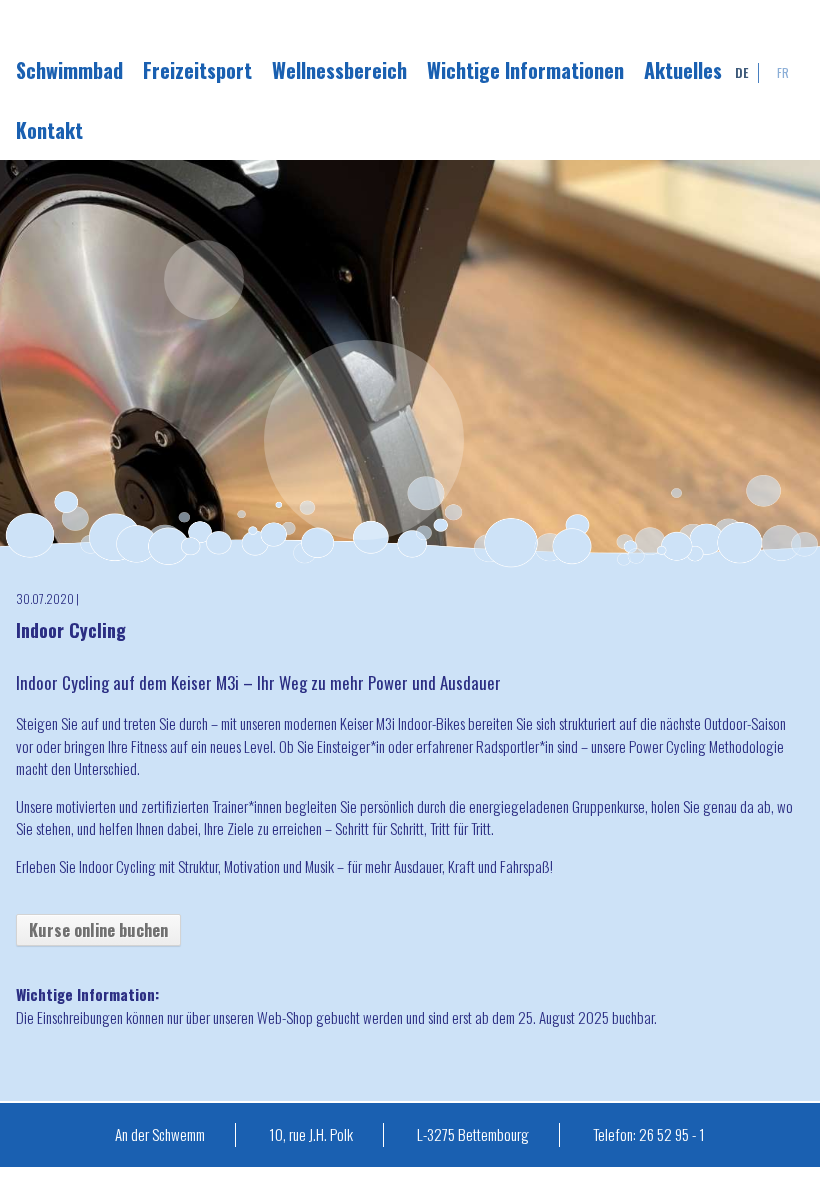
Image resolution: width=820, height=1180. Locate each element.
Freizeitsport (197, 70)
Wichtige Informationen (525, 70)
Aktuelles (683, 70)
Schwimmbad (69, 70)
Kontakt (49, 130)
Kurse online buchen (98, 929)
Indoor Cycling (71, 630)
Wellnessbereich (339, 70)
